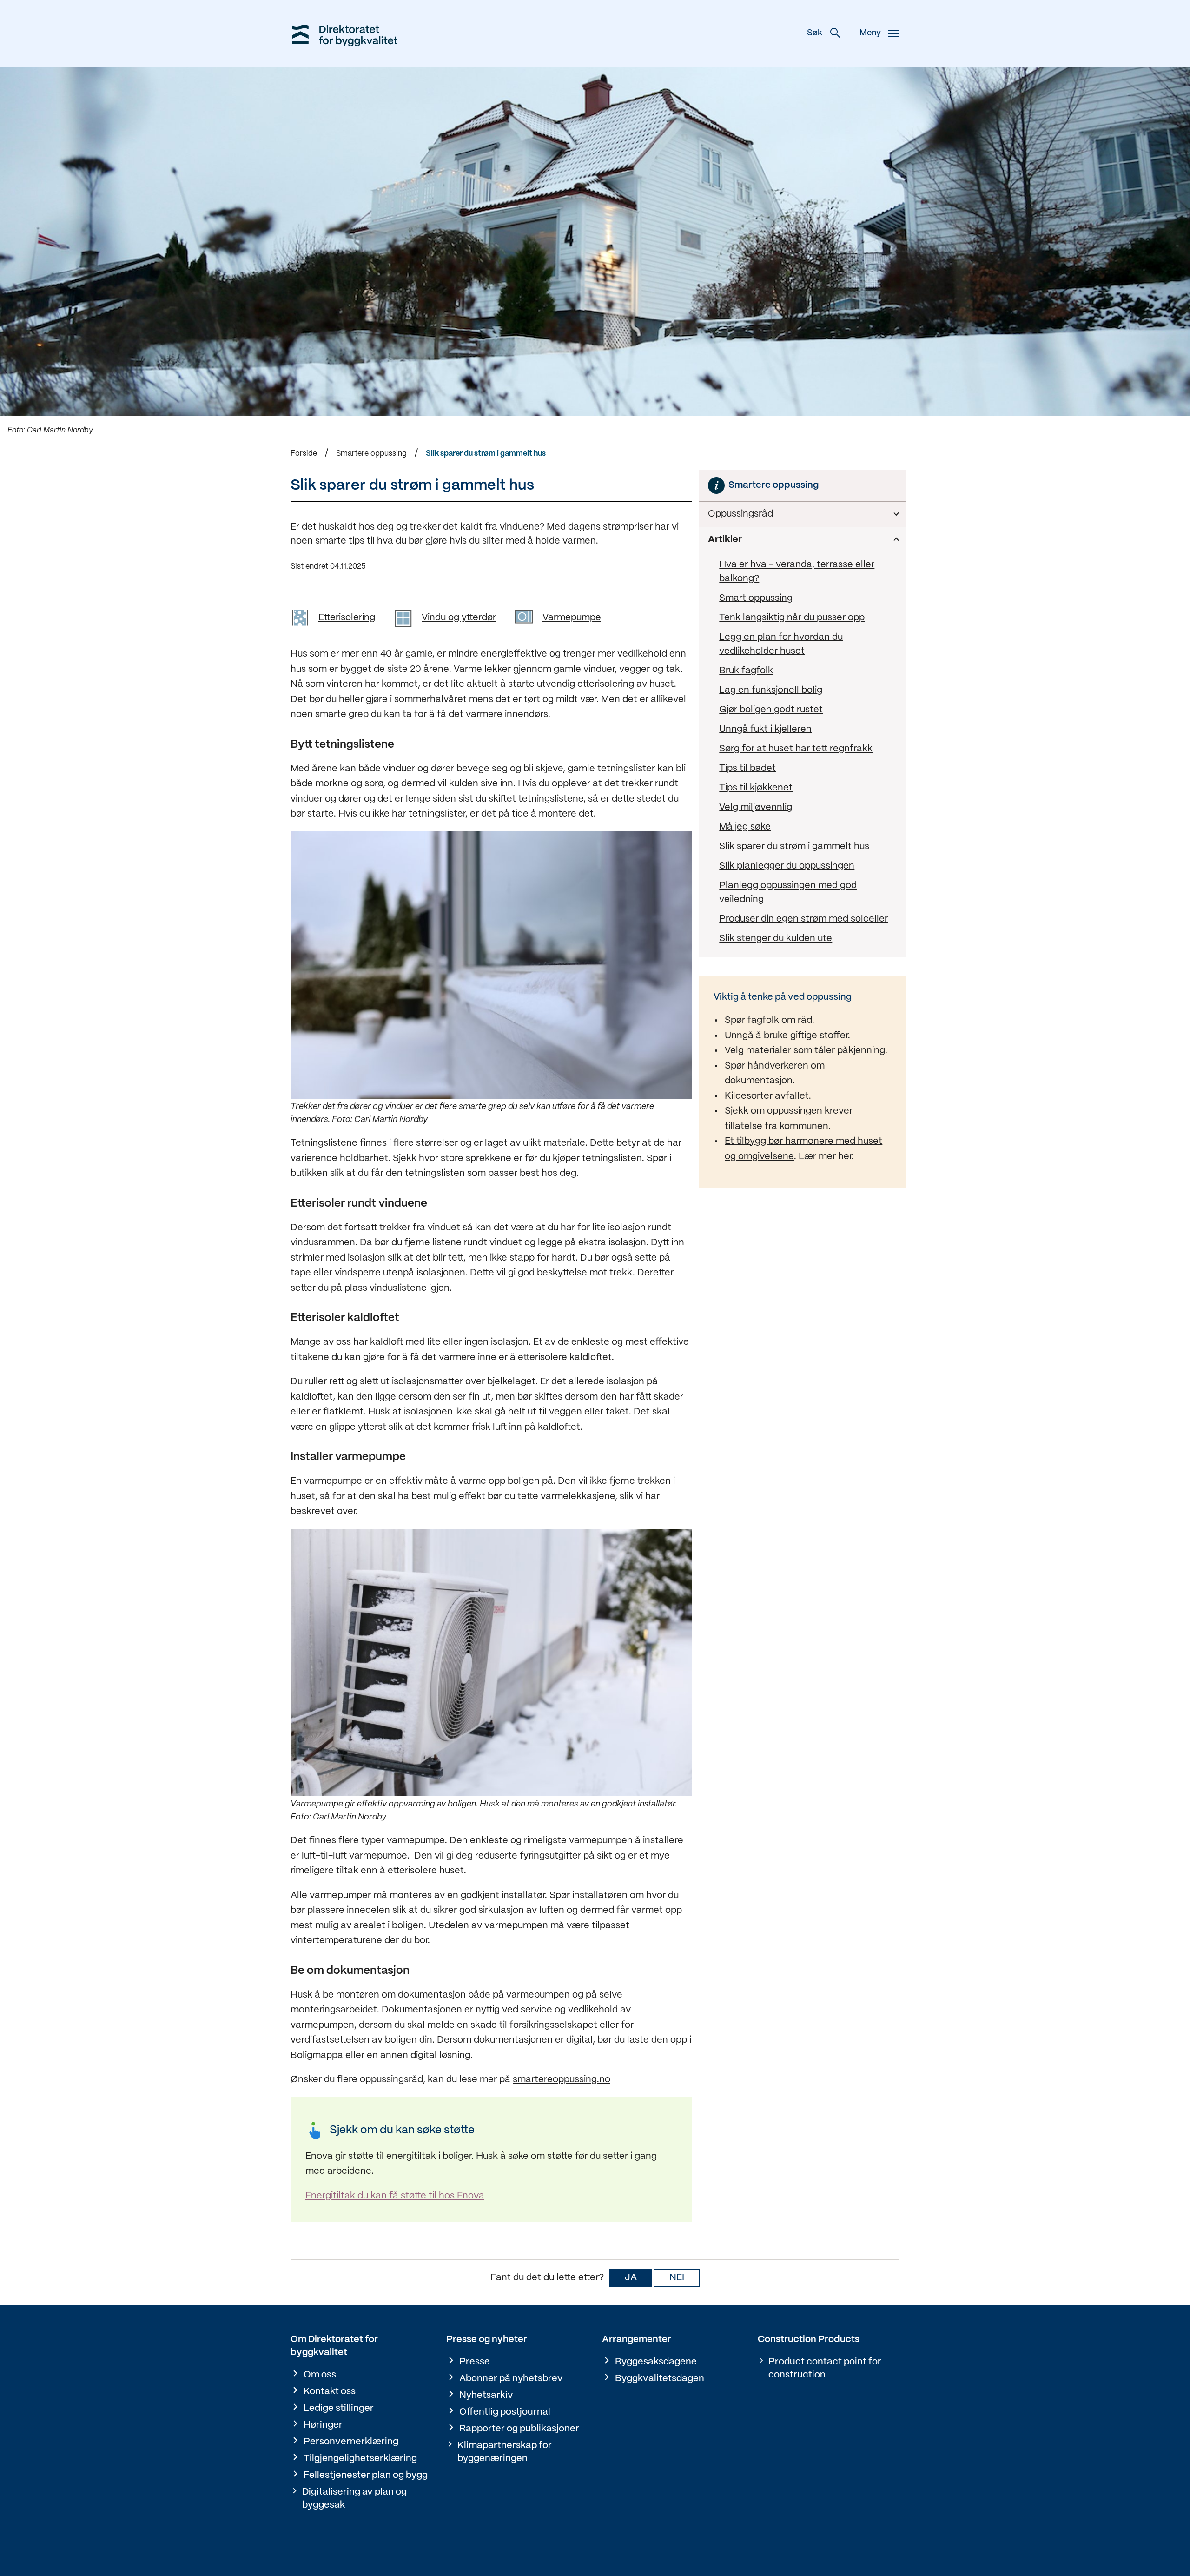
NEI (677, 2278)
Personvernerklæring (351, 2442)
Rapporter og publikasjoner (519, 2429)
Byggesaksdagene (656, 2362)
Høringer (323, 2425)
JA (631, 2278)
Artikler (725, 540)
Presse (475, 2362)
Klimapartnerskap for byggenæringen (505, 2452)
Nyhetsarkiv (486, 2395)
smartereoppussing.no (562, 2080)
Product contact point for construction (825, 2368)
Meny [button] (870, 33)
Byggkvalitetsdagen (660, 2379)
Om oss (320, 2375)
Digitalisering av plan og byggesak (354, 2499)
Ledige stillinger (339, 2408)
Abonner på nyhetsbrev (511, 2379)
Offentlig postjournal (505, 2412)
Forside (304, 454)
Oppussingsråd (740, 514)
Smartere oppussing (371, 454)
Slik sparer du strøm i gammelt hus (486, 454)
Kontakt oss (330, 2392)
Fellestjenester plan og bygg (366, 2475)
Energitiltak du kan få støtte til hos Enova (395, 2196)
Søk (815, 33)
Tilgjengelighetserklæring (360, 2459)
